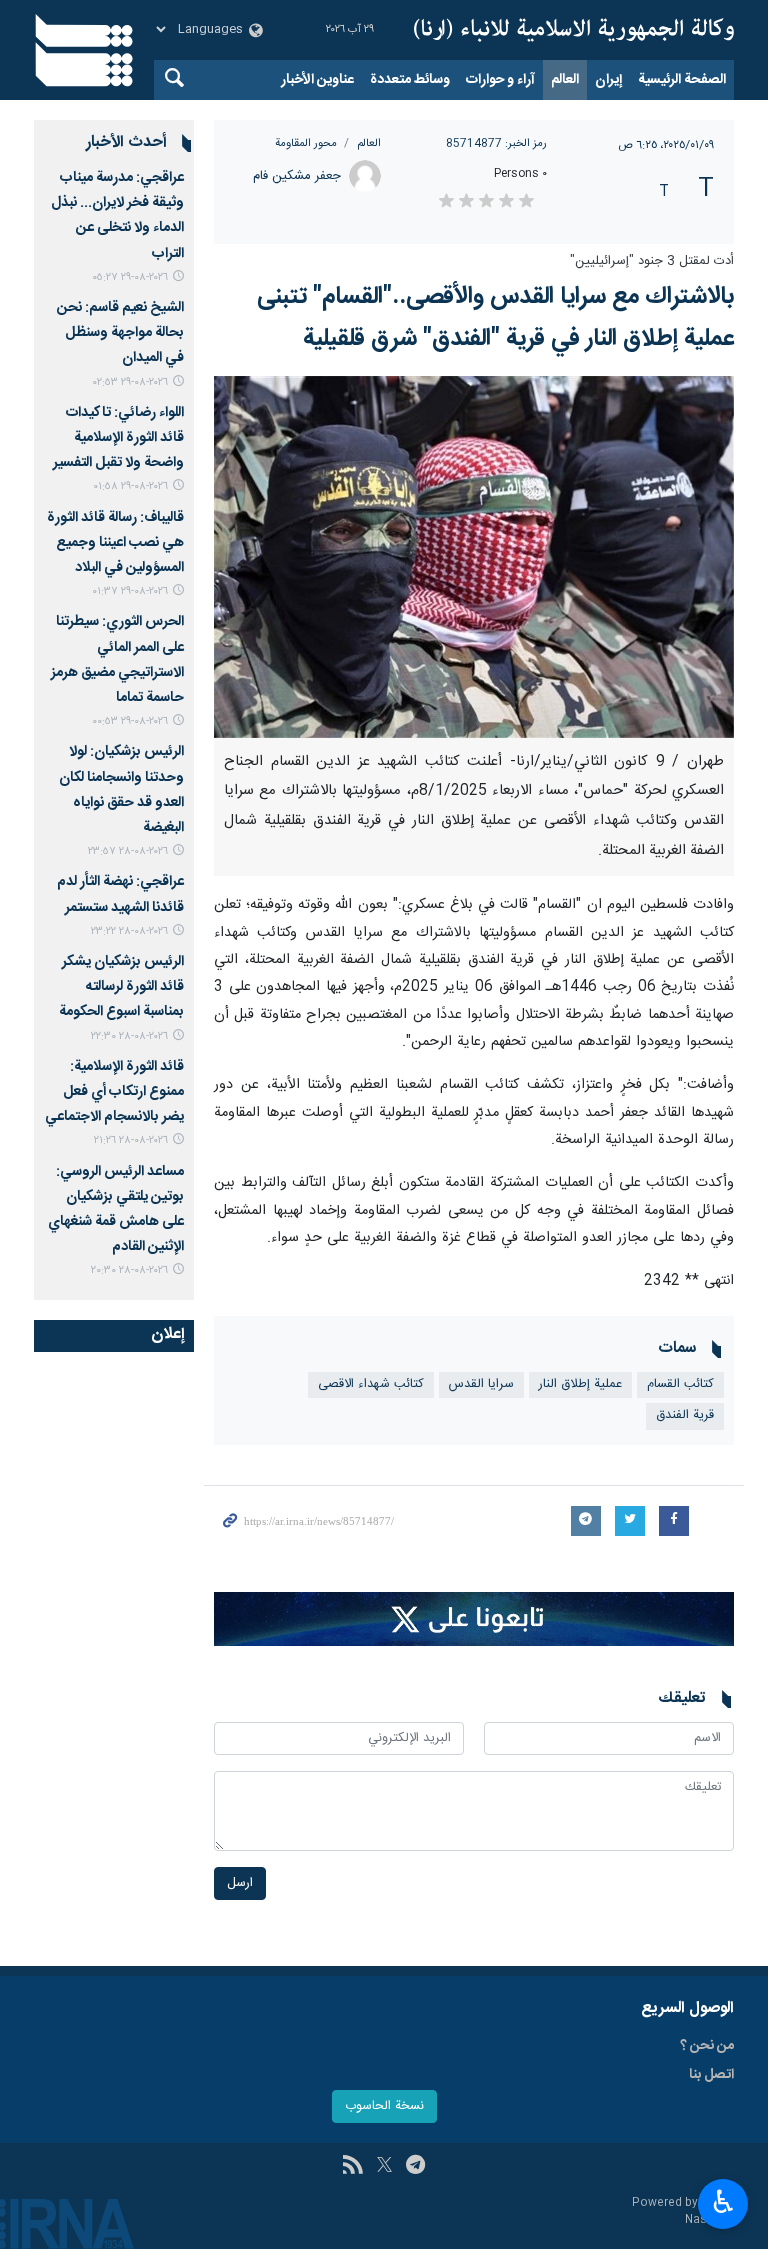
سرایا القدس (481, 1384)
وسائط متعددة (410, 80)
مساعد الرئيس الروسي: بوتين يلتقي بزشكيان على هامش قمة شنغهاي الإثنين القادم (116, 1210)
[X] (384, 2167)
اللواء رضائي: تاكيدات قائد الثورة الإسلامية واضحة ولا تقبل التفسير (118, 438)
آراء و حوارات (500, 80)
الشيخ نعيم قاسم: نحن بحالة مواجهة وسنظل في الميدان (120, 333)
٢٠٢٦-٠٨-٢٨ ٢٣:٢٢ (129, 931)
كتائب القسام (680, 1384)
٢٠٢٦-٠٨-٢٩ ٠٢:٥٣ (130, 382)
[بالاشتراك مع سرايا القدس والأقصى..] (474, 557)
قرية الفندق (685, 1415)
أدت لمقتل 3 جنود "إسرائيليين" (652, 261)
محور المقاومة (306, 143)
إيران (608, 80)
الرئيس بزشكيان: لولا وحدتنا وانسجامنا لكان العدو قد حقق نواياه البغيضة (121, 790)
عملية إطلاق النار (580, 1384)
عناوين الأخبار (317, 80)
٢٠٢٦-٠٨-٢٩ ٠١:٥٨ (130, 486)
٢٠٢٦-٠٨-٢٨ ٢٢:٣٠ (129, 1036)
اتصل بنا (711, 2075)
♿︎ (723, 2202)
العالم (565, 80)
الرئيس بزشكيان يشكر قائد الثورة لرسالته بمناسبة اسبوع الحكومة (121, 987)
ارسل (240, 1883)
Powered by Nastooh (683, 2211)
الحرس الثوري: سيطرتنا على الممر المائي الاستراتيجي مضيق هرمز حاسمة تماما (117, 660)
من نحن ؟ (707, 2046)
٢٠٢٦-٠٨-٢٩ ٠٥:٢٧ (130, 277)
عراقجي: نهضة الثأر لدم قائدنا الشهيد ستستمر (120, 894)
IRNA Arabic (574, 30)
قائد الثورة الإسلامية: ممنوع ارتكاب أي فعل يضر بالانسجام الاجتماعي (114, 1092)
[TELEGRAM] (415, 2167)
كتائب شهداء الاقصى (371, 1384)
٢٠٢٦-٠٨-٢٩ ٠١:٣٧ (130, 591)
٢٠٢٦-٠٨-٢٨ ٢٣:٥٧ (128, 851)
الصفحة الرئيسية (682, 80)
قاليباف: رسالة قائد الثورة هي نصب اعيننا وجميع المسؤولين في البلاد (115, 543)
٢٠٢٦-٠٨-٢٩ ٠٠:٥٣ (130, 721)
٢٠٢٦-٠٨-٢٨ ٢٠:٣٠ (129, 1270)
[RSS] (352, 2167)
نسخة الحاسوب (384, 2106)
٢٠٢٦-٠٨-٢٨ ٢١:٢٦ (131, 1140)
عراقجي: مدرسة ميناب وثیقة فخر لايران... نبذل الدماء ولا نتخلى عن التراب (117, 216)
